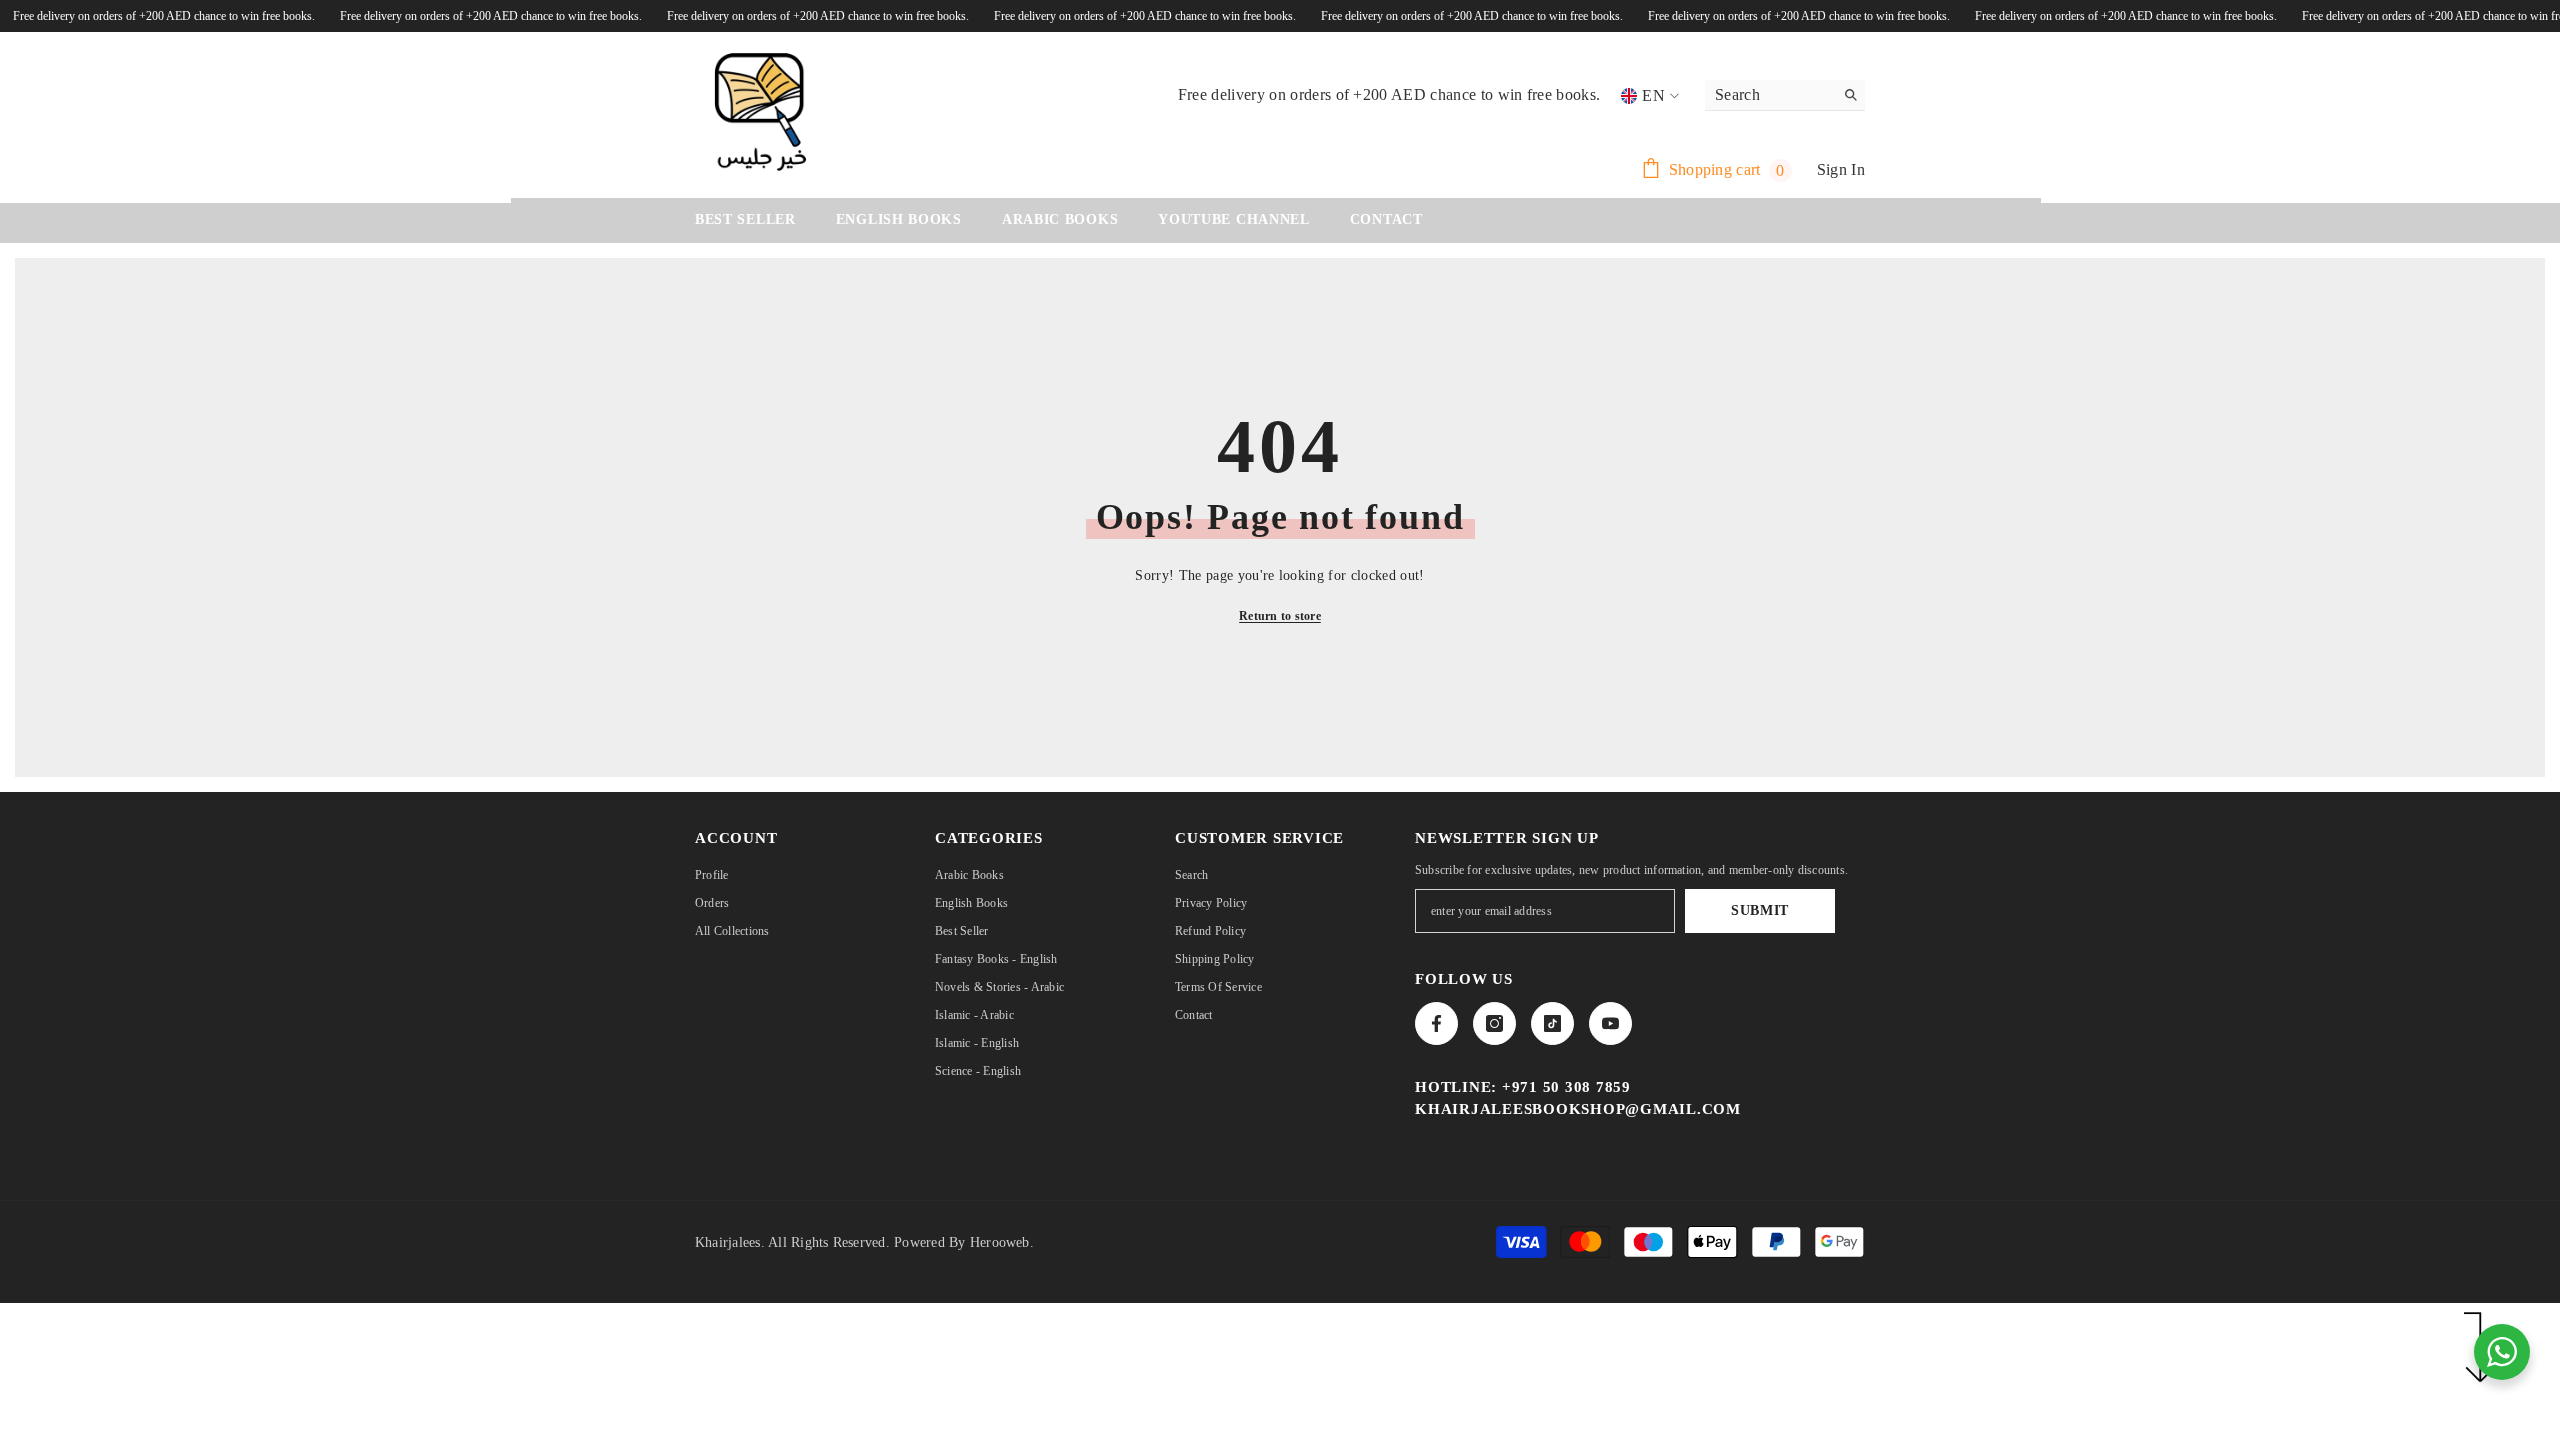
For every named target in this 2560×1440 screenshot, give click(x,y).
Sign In (1841, 169)
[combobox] (1769, 95)
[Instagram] (1494, 1023)
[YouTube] (1610, 1023)
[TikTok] (1552, 1023)
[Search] (1785, 95)
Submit (1760, 910)
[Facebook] (1436, 1023)
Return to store (1280, 616)
